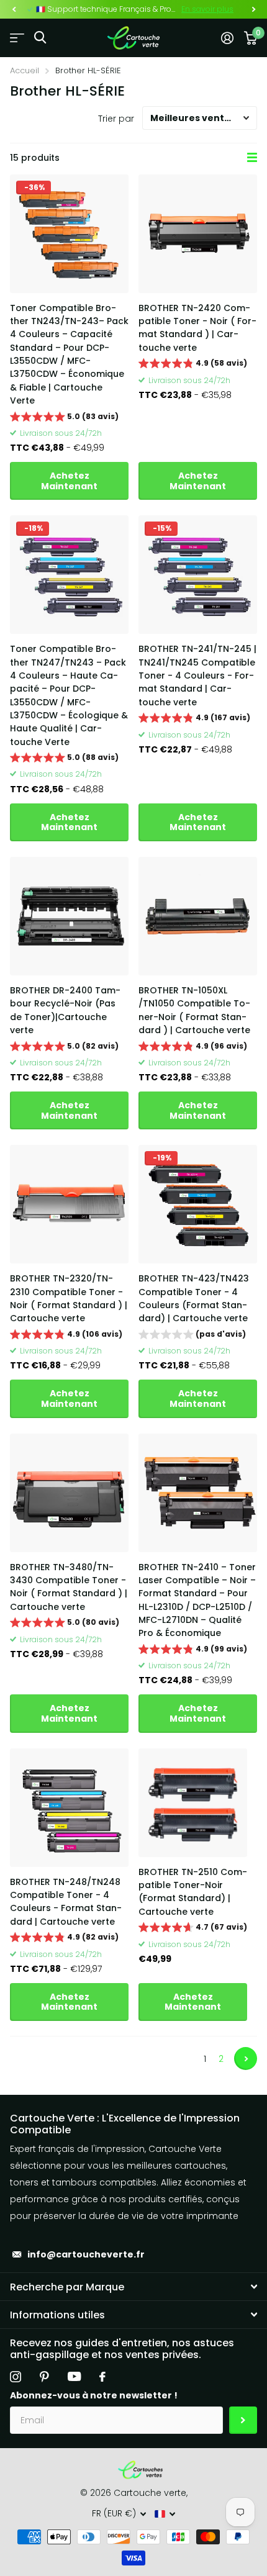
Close (133, 2287)
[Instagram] (16, 2377)
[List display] (252, 158)
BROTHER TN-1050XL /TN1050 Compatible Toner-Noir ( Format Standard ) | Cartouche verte (194, 1010)
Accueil (25, 70)
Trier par (116, 119)
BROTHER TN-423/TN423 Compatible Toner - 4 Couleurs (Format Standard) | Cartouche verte (194, 1298)
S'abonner (243, 2420)
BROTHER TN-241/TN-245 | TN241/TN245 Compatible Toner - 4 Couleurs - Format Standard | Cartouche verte (197, 675)
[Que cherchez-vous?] (40, 38)
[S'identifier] (227, 38)
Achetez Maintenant (69, 481)
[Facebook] (102, 2377)
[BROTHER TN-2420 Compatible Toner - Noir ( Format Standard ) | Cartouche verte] (198, 234)
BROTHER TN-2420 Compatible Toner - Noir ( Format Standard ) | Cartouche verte (197, 328)
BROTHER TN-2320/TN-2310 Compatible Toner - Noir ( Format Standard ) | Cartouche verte (69, 1298)
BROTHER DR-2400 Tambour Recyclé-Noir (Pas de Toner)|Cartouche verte (65, 1010)
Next (246, 2059)
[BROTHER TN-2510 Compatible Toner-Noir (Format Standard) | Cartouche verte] (193, 1803)
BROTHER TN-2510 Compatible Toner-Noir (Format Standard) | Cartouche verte (193, 1892)
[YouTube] (74, 2376)
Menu (17, 38)
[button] (14, 9)
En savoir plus (207, 9)
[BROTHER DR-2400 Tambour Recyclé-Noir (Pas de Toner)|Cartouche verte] (69, 916)
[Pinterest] (44, 2377)
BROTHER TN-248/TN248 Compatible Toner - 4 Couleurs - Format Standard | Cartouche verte (66, 1902)
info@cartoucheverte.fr (86, 2254)
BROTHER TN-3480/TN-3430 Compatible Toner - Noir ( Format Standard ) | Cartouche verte (69, 1587)
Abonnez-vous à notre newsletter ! (94, 2395)
